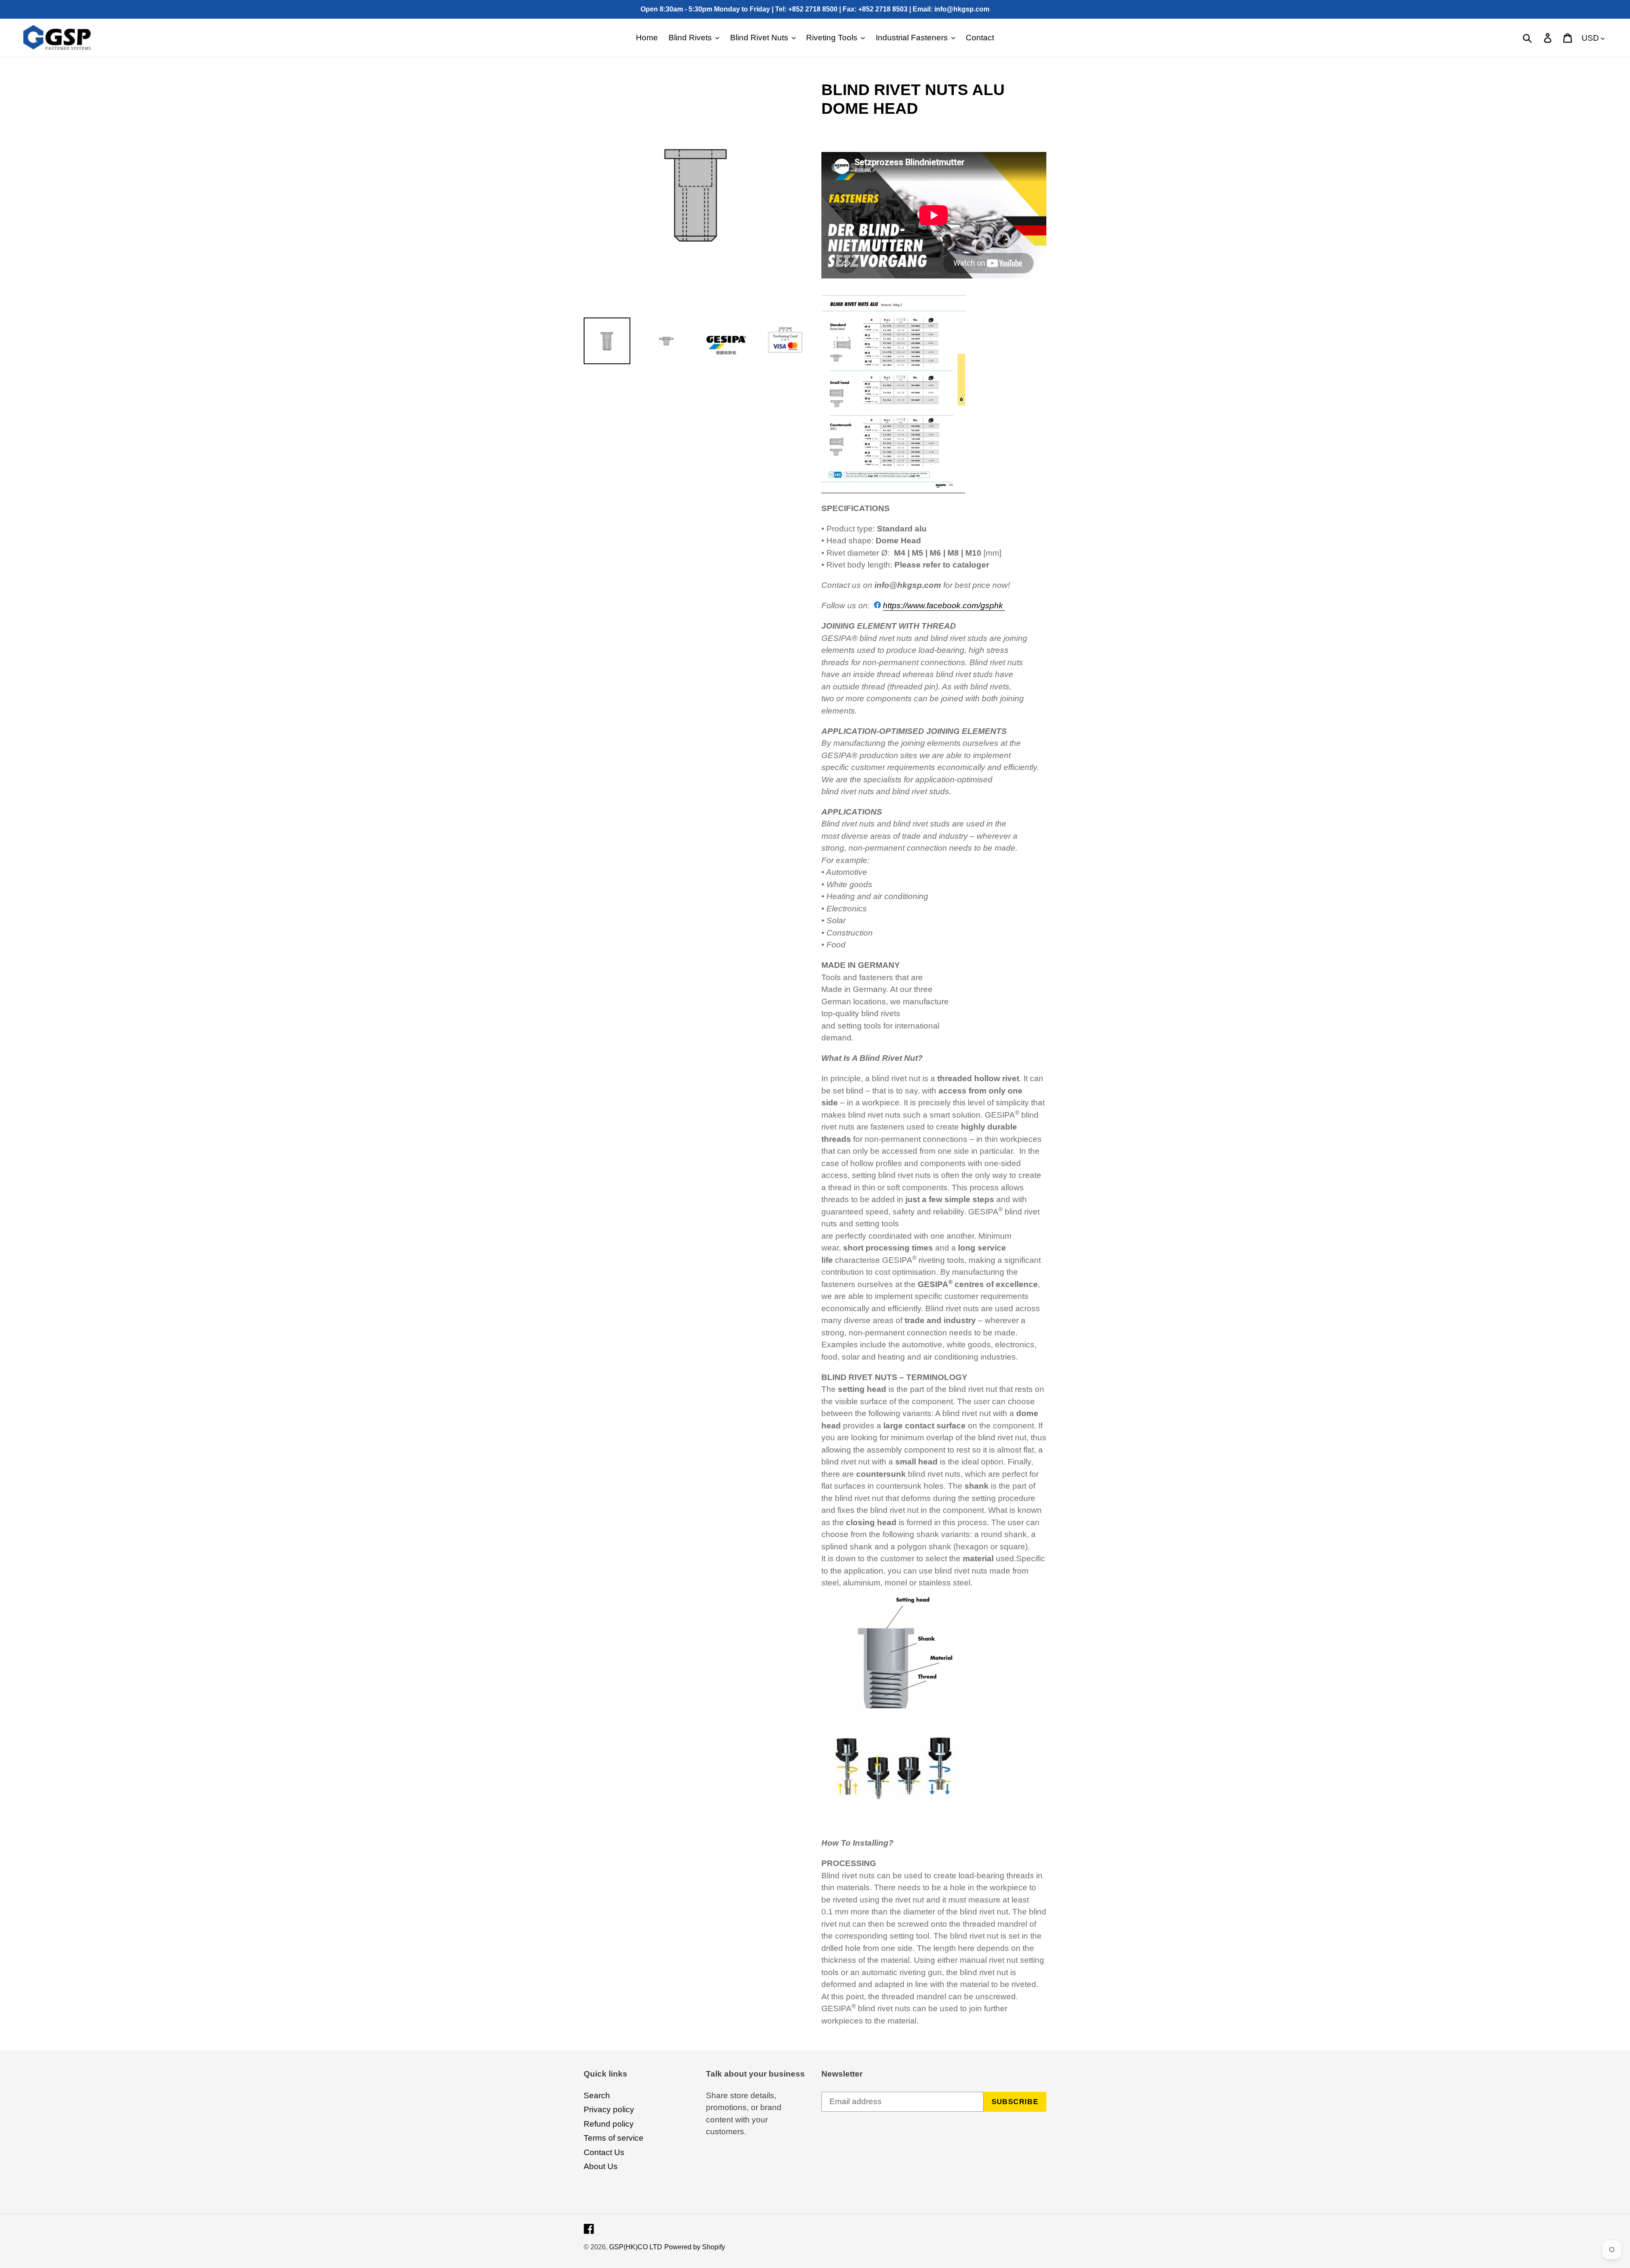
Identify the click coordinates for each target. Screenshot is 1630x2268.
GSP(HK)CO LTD (636, 2247)
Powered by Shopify (695, 2247)
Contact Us (604, 2152)
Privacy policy (609, 2109)
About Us (601, 2166)
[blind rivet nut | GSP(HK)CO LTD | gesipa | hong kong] (893, 488)
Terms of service (614, 2138)
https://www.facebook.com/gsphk (944, 606)
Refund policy (609, 2124)
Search (597, 2095)
